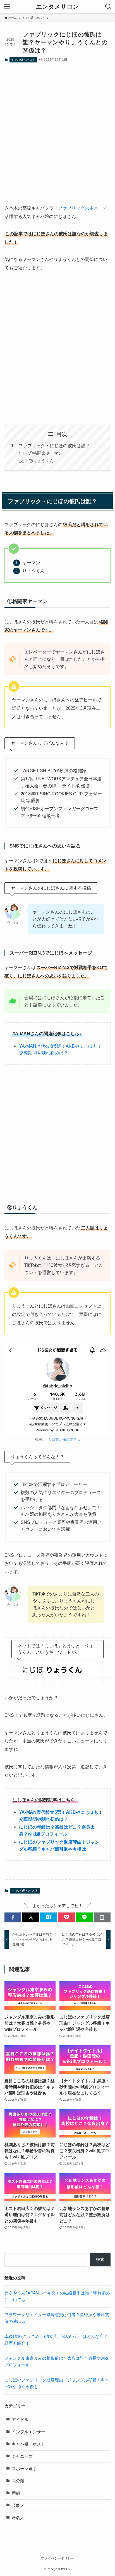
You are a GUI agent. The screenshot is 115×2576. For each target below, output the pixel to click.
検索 (100, 2260)
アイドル (20, 2420)
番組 (16, 2493)
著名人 (18, 2518)
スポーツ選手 (24, 2469)
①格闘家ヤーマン (45, 453)
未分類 (18, 2481)
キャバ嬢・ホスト (23, 60)
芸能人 (18, 2505)
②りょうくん (41, 461)
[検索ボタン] (108, 7)
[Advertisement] (57, 128)
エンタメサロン (57, 7)
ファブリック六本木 (78, 208)
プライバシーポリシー (57, 2558)
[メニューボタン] (7, 7)
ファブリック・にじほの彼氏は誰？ (54, 446)
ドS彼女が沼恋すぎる (63, 1439)
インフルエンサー (28, 2432)
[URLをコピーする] (102, 1917)
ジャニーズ (22, 2456)
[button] (13, 1917)
